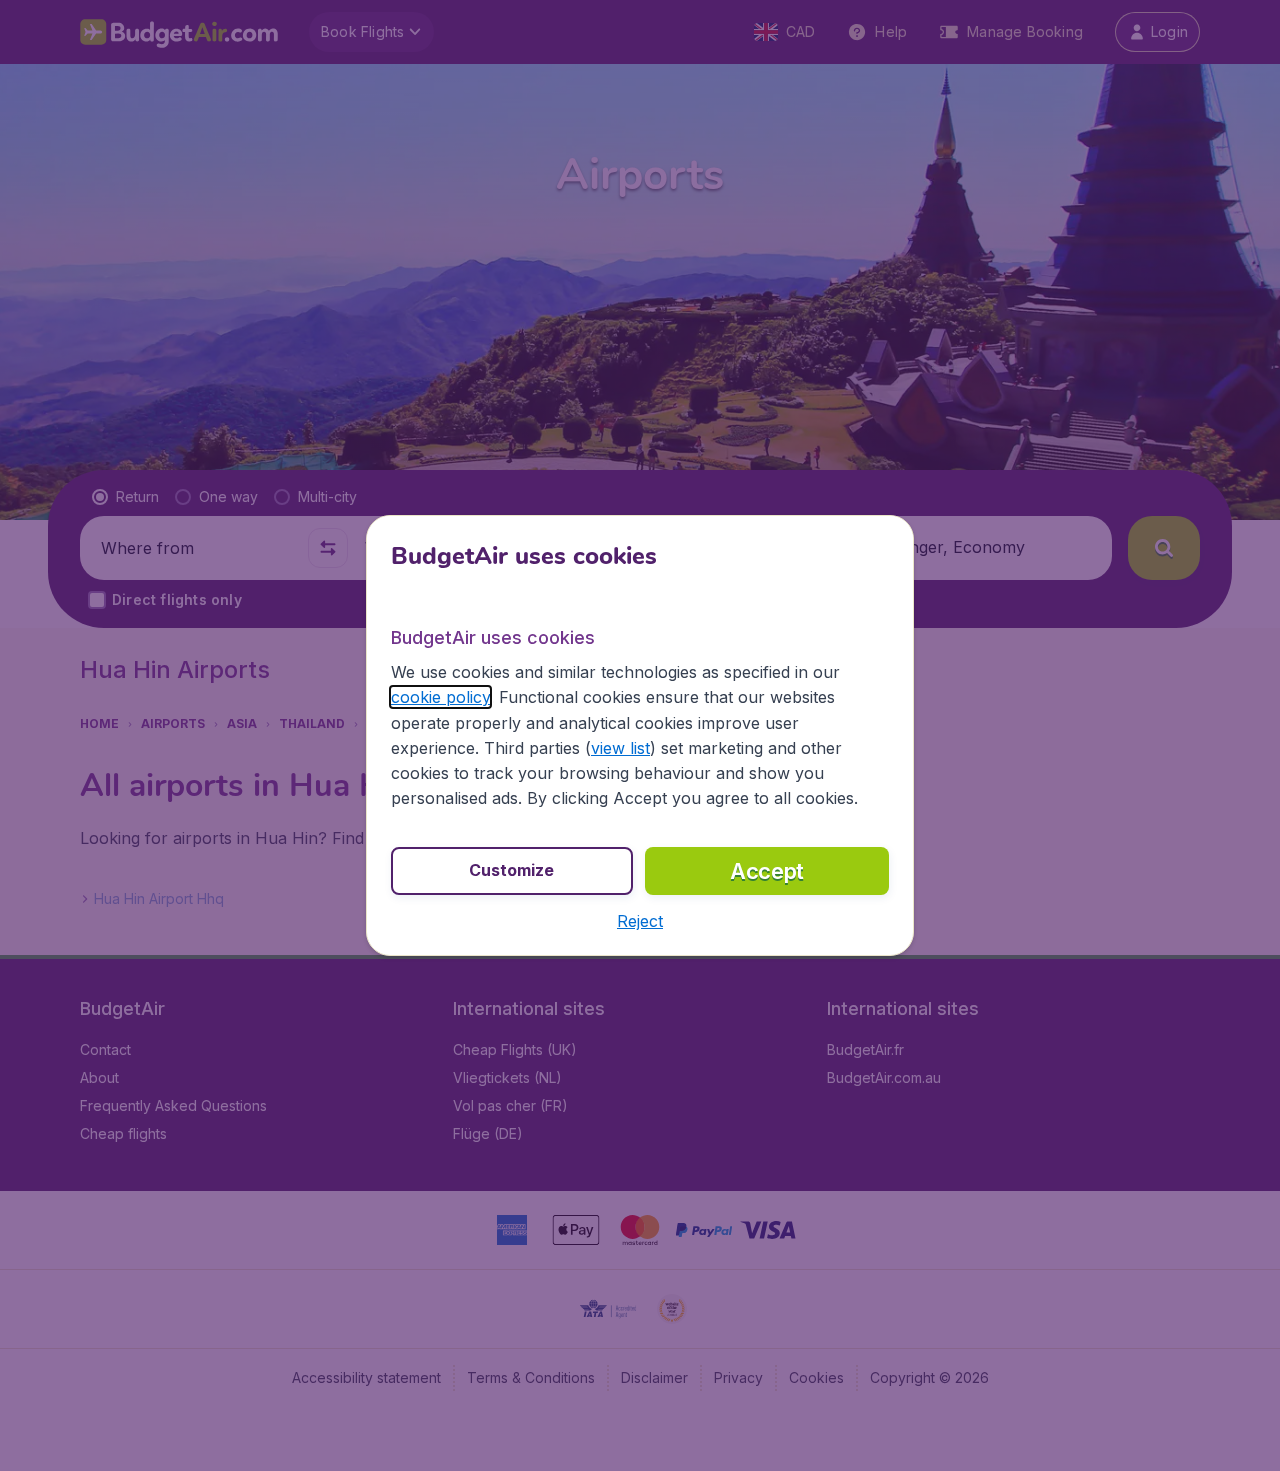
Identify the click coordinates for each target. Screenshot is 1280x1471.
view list (620, 748)
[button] (640, 921)
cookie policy (440, 697)
